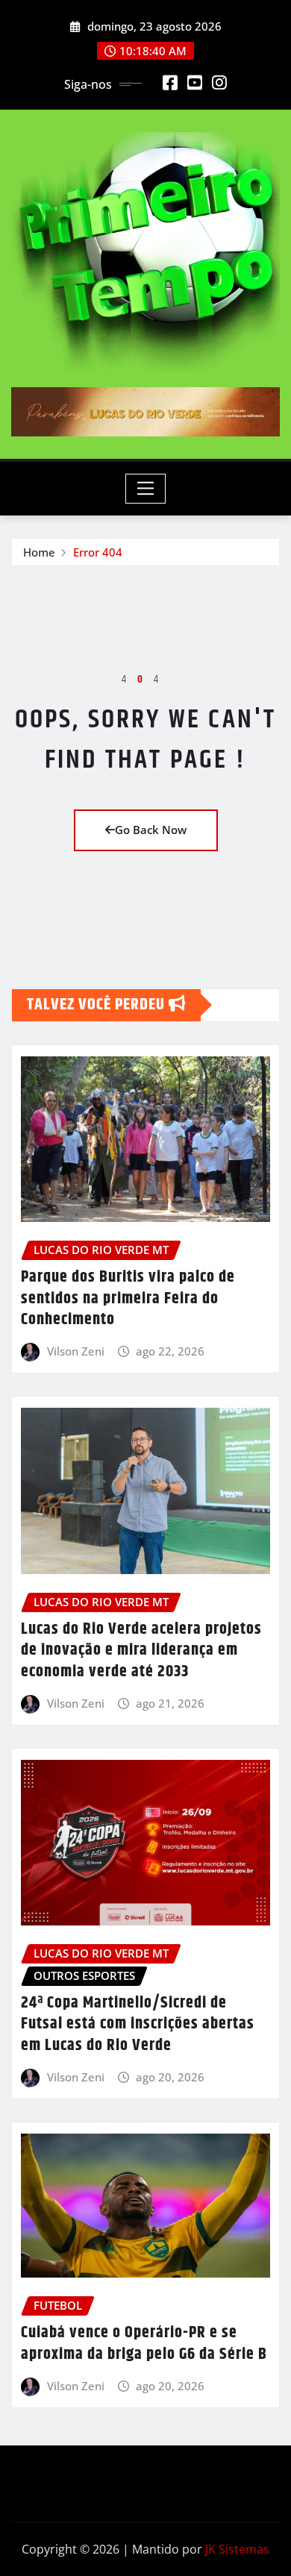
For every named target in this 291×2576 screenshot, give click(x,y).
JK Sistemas (237, 2549)
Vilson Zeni (76, 1351)
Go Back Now (151, 830)
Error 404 (98, 552)
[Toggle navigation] (146, 489)
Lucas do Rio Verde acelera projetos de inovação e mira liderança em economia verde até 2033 (141, 1651)
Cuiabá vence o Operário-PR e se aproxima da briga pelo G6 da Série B (144, 2344)
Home (39, 552)
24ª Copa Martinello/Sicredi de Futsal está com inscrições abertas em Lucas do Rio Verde (138, 2024)
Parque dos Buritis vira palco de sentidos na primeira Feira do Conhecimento (128, 1298)
